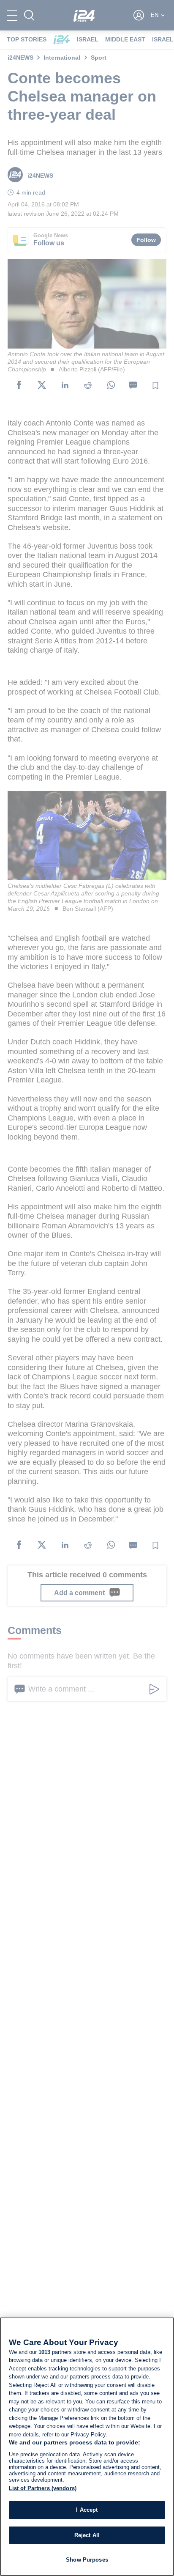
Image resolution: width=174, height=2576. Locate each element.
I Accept (87, 2510)
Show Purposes (87, 2560)
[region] (87, 2447)
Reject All (87, 2535)
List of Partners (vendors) (43, 2488)
